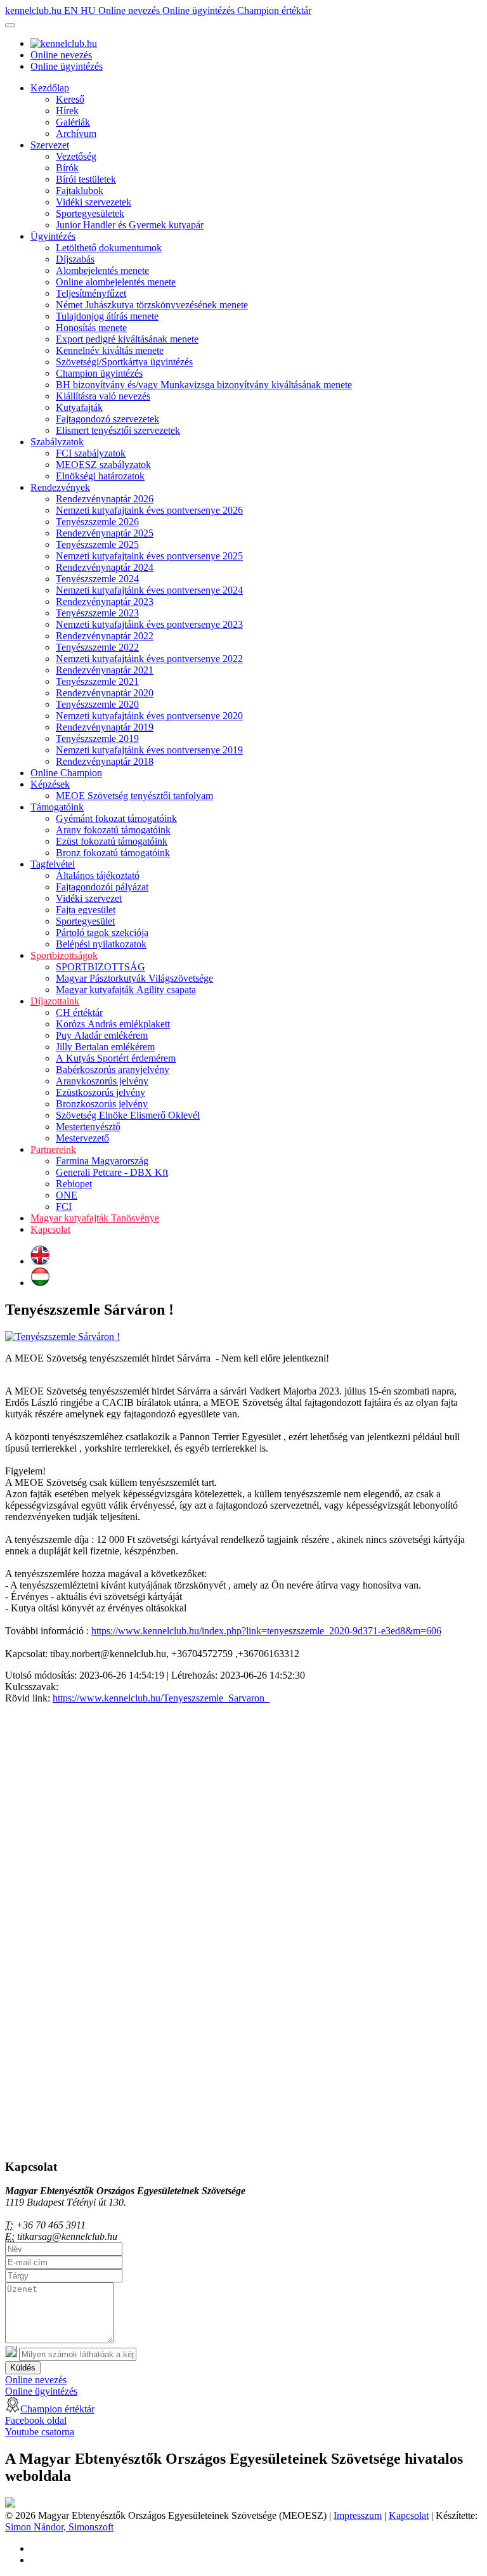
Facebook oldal (36, 2420)
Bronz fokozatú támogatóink (113, 853)
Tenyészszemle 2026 (97, 522)
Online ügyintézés (200, 10)
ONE (67, 1195)
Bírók (67, 168)
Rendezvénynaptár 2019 (105, 727)
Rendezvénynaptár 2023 (105, 602)
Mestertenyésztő (88, 1127)
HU (89, 10)
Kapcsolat (50, 1229)
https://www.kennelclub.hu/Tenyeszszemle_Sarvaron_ (161, 1698)
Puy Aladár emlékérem (102, 1035)
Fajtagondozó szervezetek (107, 419)
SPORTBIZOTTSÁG (101, 967)
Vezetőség (76, 156)
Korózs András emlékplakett (113, 1024)
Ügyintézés (53, 236)
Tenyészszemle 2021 (97, 681)
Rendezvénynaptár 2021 (105, 670)
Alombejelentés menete (102, 270)
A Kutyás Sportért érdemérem (116, 1058)
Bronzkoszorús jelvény (102, 1104)
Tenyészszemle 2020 (97, 704)
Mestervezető (82, 1138)
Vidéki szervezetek (94, 202)
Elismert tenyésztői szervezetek (118, 430)
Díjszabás (75, 259)
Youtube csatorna (40, 2432)
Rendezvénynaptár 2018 (105, 761)
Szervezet (50, 145)
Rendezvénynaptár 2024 (105, 567)
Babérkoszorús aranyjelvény (113, 1070)
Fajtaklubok (80, 191)
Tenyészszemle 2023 (97, 613)
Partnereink (53, 1149)
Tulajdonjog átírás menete (107, 316)
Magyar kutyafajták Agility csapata (126, 990)
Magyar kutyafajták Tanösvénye (95, 1218)
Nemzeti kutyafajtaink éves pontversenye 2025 (149, 556)
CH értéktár (79, 1012)
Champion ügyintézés (99, 373)
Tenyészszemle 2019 (97, 738)
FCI (64, 1207)
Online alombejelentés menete (116, 282)
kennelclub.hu (35, 10)
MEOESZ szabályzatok (103, 465)
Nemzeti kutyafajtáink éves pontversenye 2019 (149, 750)
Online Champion (66, 773)
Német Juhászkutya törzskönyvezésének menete (152, 305)
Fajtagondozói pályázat (102, 887)
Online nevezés (130, 10)
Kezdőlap (50, 88)
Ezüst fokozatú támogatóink (112, 841)
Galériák (73, 122)
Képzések (50, 784)
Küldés (23, 2368)
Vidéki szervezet (89, 898)
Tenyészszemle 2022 (97, 647)
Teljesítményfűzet (91, 293)
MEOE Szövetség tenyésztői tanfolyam (134, 796)
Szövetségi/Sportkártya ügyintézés (124, 362)
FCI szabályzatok (91, 453)
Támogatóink (57, 807)
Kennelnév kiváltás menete (110, 350)
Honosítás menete (91, 328)
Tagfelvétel (53, 864)
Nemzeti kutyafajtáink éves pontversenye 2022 (149, 659)
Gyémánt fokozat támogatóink (116, 818)
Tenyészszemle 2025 (97, 544)
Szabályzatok (57, 442)
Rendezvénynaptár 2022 (105, 636)
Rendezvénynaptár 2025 (105, 533)
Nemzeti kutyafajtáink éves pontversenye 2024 (149, 590)
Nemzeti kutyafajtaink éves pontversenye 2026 (149, 510)
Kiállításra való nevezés (103, 396)
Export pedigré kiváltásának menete (127, 339)
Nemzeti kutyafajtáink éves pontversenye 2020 (149, 716)
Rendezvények (60, 487)
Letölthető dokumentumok (109, 248)
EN (72, 10)
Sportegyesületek (90, 213)
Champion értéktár (274, 10)
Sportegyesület (85, 921)
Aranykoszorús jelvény (102, 1081)
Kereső (70, 99)
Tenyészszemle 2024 (97, 579)
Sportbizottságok (64, 955)
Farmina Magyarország (102, 1161)
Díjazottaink (55, 1001)
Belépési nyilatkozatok (101, 944)
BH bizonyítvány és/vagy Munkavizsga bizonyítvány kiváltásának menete (204, 385)
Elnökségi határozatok (100, 476)
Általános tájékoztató (98, 875)
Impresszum (358, 2515)
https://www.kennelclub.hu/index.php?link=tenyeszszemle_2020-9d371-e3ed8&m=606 (266, 1631)
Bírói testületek (86, 179)
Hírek (67, 111)
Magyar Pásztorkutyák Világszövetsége (134, 978)
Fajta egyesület (86, 910)
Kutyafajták (79, 407)
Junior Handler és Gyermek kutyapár (130, 225)
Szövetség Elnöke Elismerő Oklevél (128, 1115)
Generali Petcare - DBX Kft (112, 1172)
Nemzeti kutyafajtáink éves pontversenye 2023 (149, 624)
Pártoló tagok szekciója (102, 933)
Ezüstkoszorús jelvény (101, 1092)
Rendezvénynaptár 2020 (105, 693)
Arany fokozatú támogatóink (113, 830)
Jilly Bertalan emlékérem (105, 1047)
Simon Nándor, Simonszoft (59, 2527)
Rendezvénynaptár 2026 (105, 499)
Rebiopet (74, 1184)
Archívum (76, 133)
